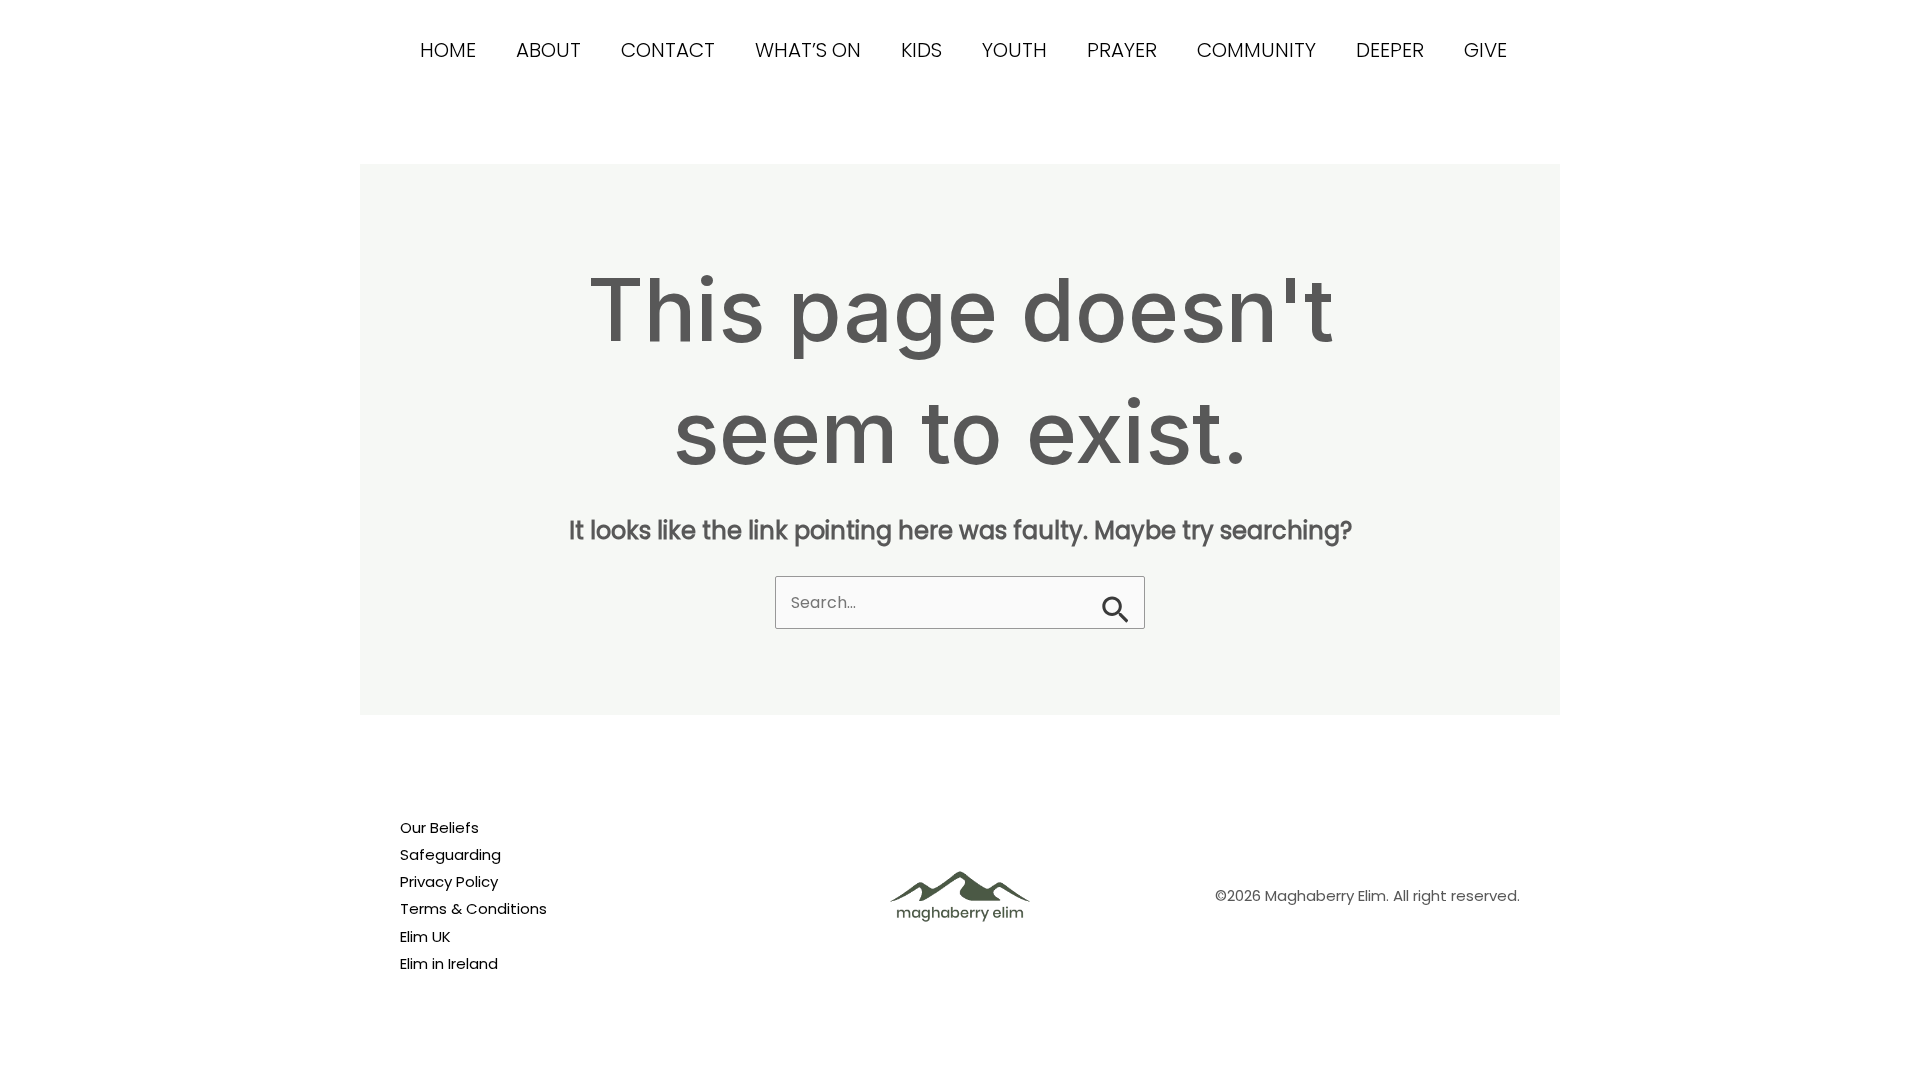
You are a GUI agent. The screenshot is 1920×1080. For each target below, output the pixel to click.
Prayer (1122, 50)
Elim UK (425, 936)
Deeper (1390, 50)
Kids (921, 50)
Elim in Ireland (449, 963)
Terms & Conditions (473, 908)
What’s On (808, 50)
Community (1256, 50)
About (548, 50)
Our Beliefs (439, 827)
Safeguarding (450, 854)
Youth (1014, 50)
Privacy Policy (449, 881)
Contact (668, 50)
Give (1485, 50)
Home (448, 50)
